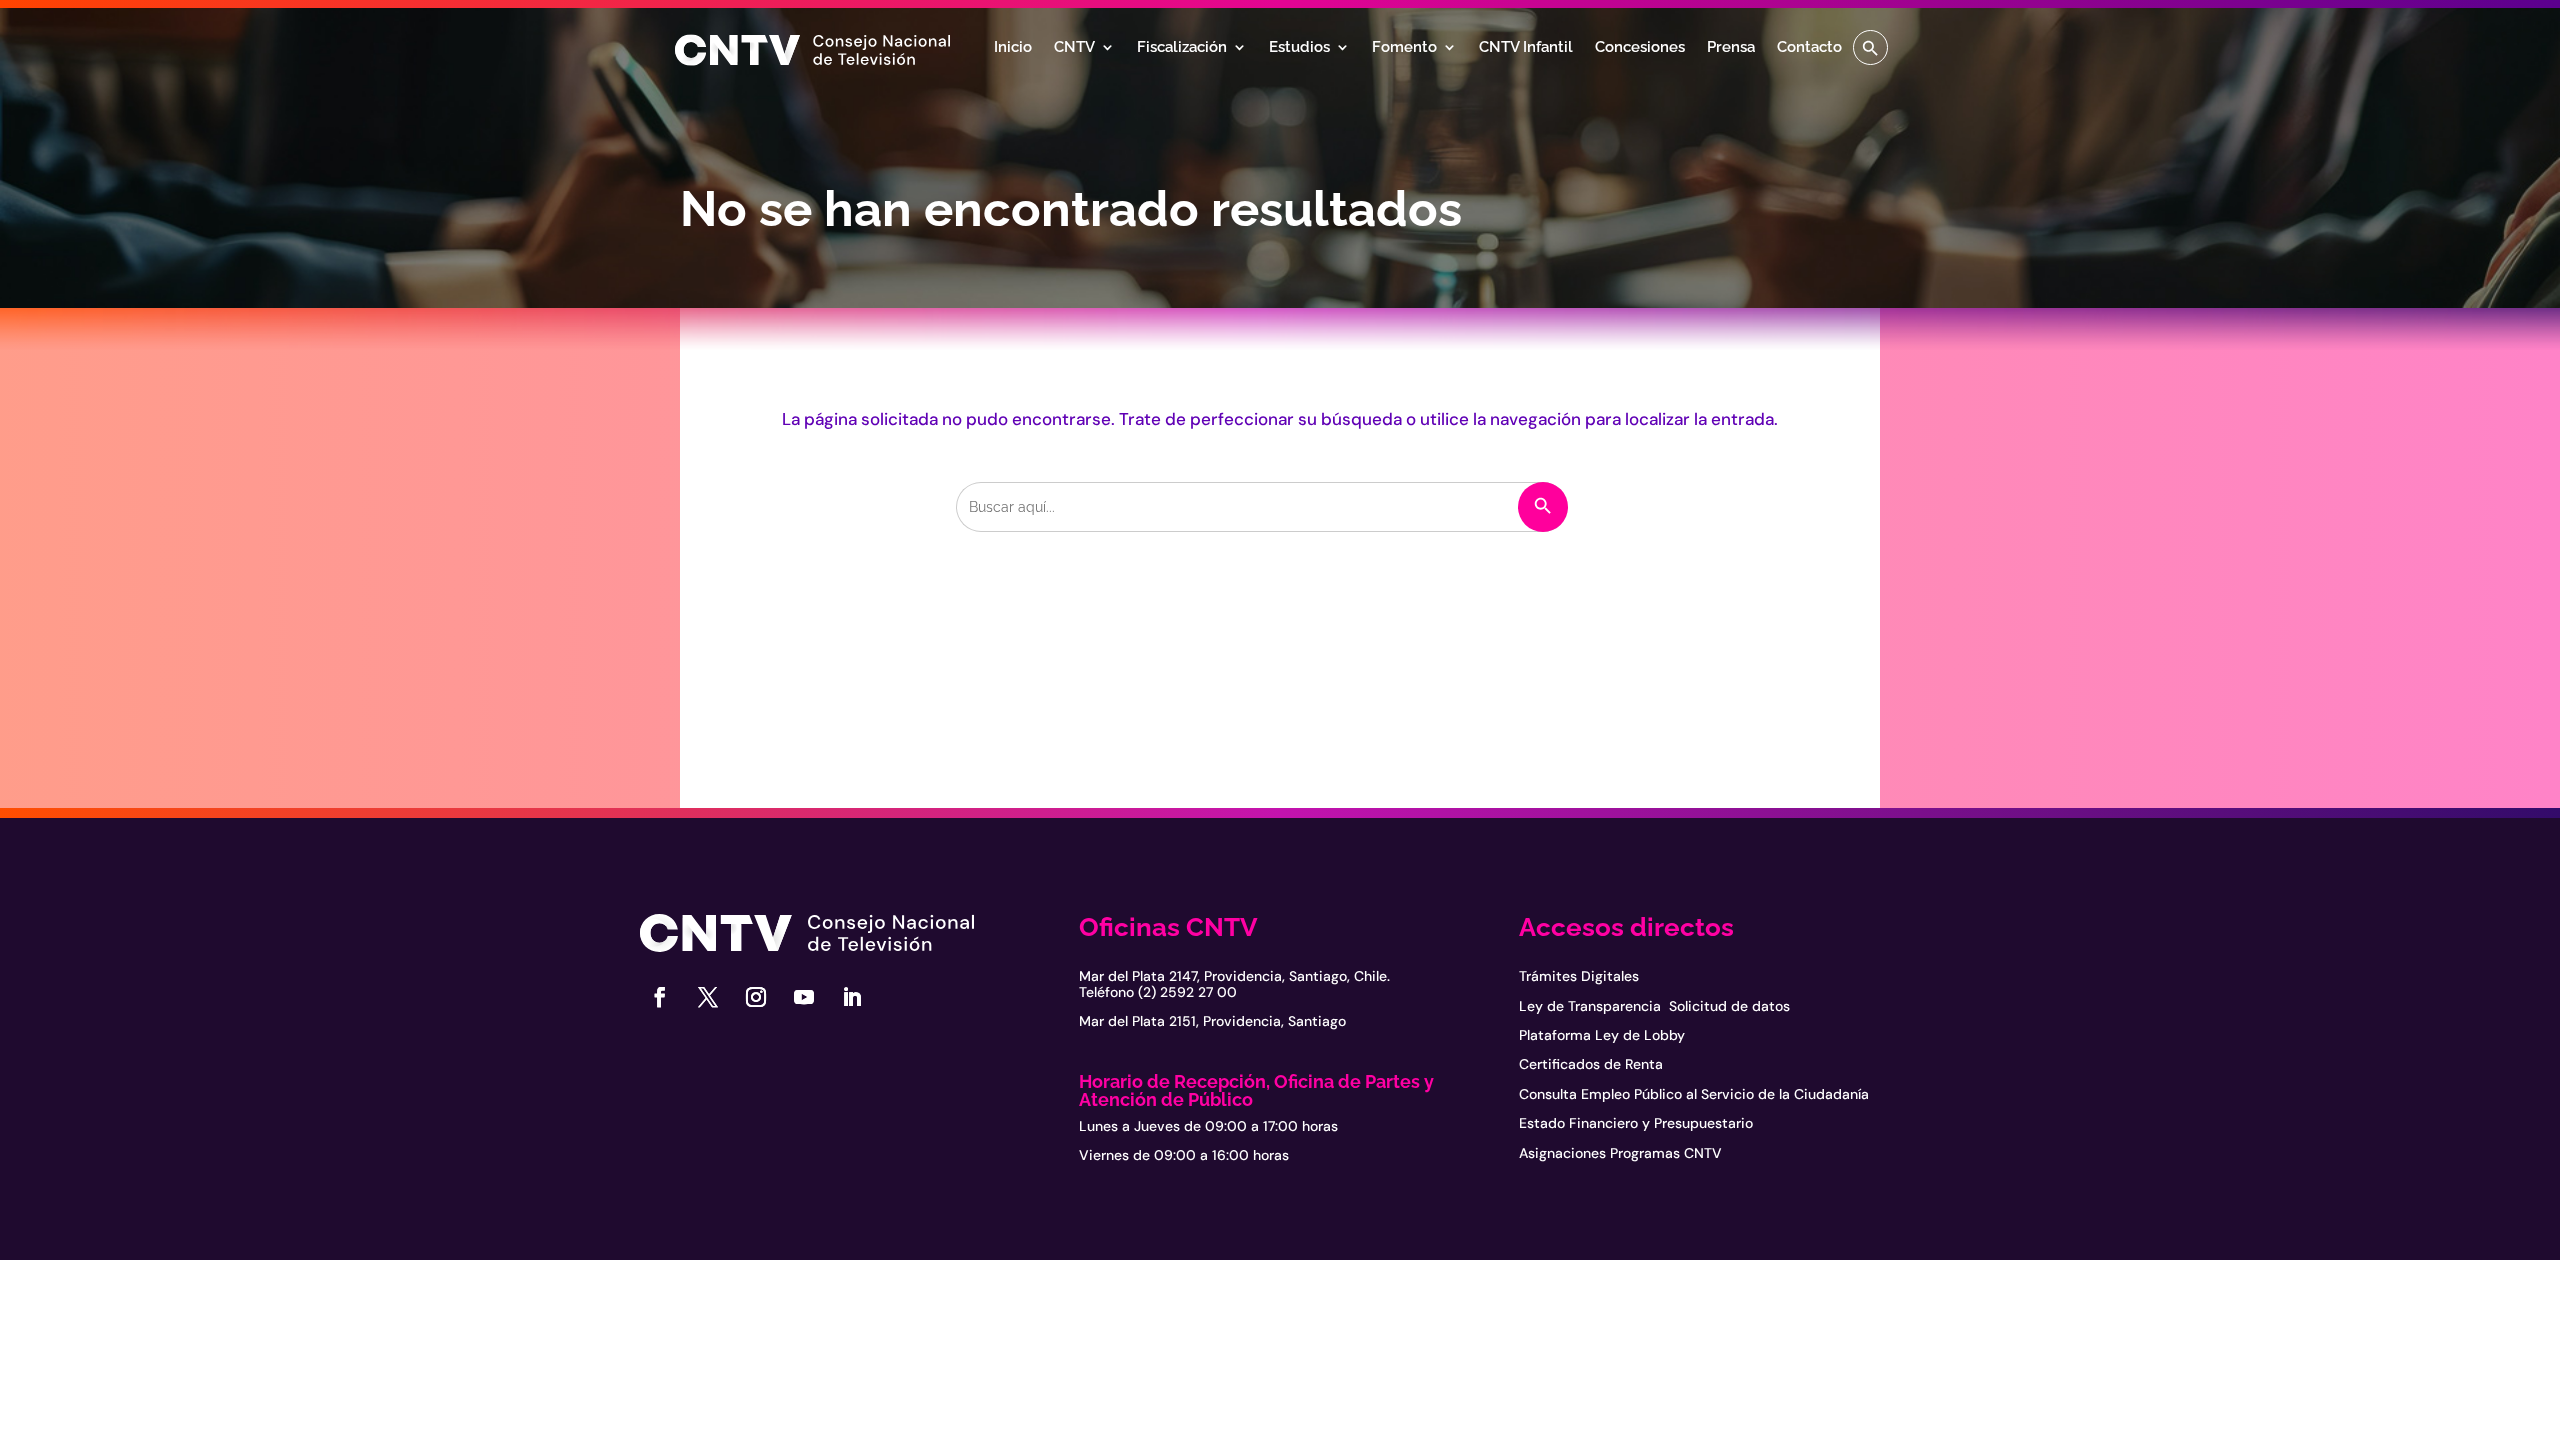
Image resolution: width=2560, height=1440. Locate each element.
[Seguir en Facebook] (660, 997)
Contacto (1809, 48)
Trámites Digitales (1579, 976)
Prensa (1731, 48)
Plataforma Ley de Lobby (1602, 1035)
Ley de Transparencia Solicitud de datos (1654, 1006)
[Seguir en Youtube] (804, 997)
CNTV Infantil (1526, 48)
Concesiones (1640, 48)
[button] (1870, 47)
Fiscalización (1182, 48)
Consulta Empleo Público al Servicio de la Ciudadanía (1694, 1094)
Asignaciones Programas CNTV (1620, 1153)
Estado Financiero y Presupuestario (1636, 1123)
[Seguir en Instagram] (756, 997)
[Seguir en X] (708, 997)
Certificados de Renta (1591, 1064)
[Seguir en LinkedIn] (852, 997)
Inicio (1013, 48)
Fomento (1404, 48)
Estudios (1299, 48)
